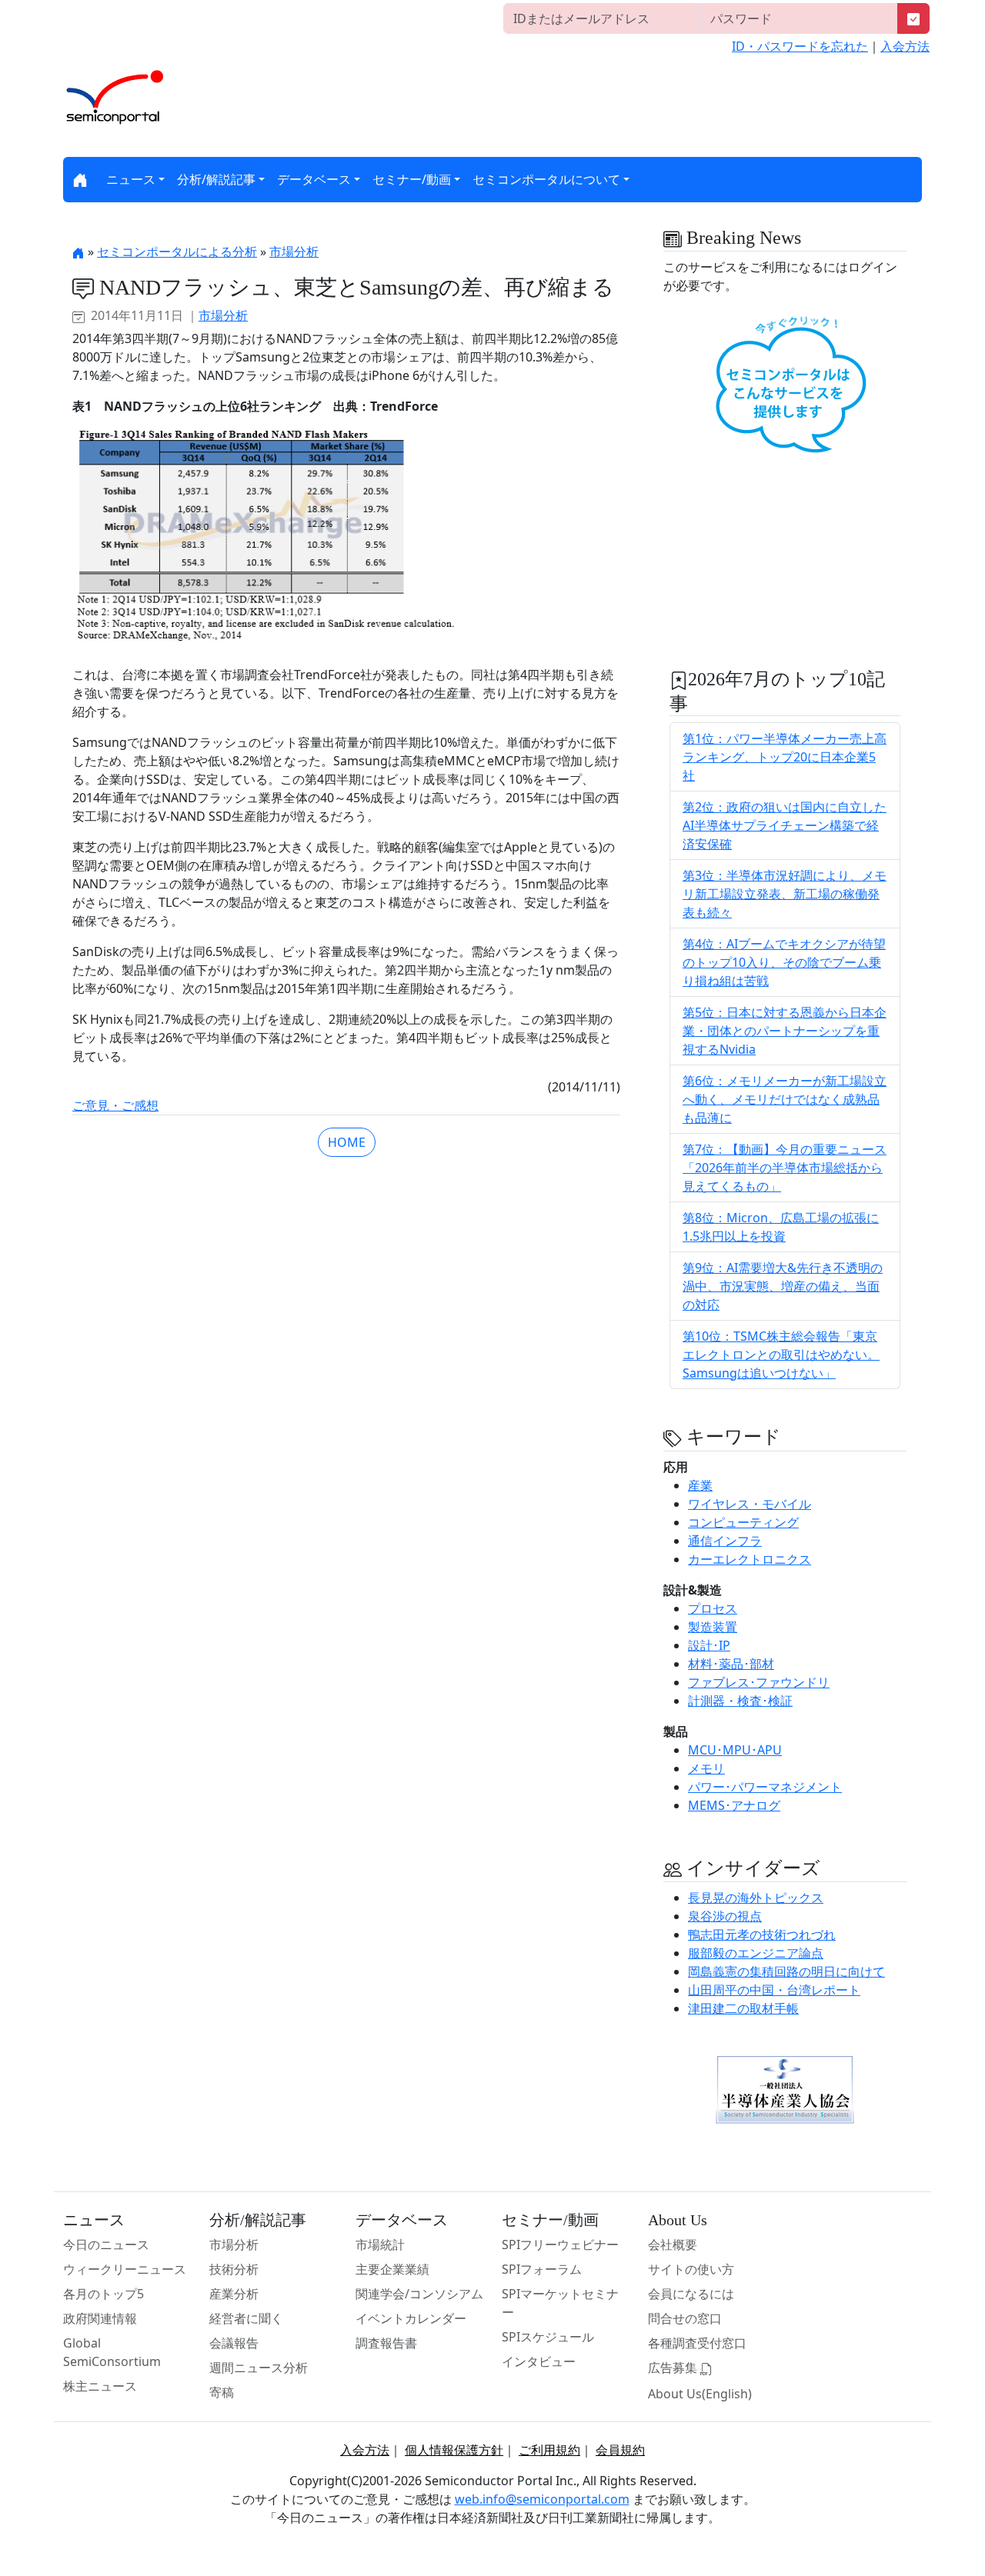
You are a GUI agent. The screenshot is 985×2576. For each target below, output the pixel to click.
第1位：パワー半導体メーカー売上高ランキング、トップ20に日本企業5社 (785, 757)
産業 (700, 1485)
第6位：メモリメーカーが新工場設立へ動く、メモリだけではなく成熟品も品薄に (785, 1099)
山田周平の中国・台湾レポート (774, 1990)
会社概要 (673, 2244)
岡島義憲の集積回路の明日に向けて (786, 1971)
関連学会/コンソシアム (419, 2294)
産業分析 (234, 2294)
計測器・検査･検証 (740, 1701)
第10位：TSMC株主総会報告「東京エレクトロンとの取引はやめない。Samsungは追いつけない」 (781, 1355)
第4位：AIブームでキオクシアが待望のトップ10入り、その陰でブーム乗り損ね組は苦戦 (784, 962)
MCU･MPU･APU (735, 1750)
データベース (314, 179)
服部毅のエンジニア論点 (756, 1953)
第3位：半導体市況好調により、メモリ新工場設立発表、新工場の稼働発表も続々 (785, 894)
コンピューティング (743, 1522)
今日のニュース (106, 2244)
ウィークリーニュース (125, 2269)
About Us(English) (700, 2394)
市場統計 (380, 2244)
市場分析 (294, 252)
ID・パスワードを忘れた (800, 46)
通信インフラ (725, 1541)
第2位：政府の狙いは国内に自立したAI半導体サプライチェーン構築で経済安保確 (785, 825)
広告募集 (674, 2368)
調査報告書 (386, 2343)
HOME (347, 1142)
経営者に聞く (246, 2318)
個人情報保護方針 (454, 2450)
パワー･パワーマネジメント (765, 1787)
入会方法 (905, 46)
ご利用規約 (549, 2450)
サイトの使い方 (691, 2269)
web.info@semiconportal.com (542, 2499)
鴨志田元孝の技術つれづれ (762, 1934)
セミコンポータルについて (546, 179)
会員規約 (620, 2450)
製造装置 (713, 1627)
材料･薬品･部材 (731, 1664)
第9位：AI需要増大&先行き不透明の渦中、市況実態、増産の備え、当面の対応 (783, 1286)
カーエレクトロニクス (750, 1559)
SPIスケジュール (548, 2337)
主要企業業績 (392, 2269)
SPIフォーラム (542, 2269)
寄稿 (222, 2392)
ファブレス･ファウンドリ (759, 1682)
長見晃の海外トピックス (756, 1898)
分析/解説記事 (216, 179)
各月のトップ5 (104, 2294)
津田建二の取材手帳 (743, 2008)
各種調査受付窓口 (697, 2343)
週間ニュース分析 (259, 2368)
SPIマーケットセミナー (560, 2303)
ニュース (131, 179)
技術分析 (234, 2269)
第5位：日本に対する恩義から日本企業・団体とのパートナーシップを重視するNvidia (785, 1031)
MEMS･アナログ (734, 1805)
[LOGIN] (913, 18)
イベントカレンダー (411, 2318)
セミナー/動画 (412, 179)
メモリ (706, 1768)
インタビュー (539, 2361)
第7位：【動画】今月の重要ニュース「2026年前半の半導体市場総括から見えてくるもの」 (785, 1168)
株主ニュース (100, 2386)
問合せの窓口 (685, 2318)
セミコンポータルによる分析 (177, 252)
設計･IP (709, 1645)
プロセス (713, 1608)
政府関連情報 (100, 2318)
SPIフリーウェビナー (560, 2244)
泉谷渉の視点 (725, 1916)
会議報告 (234, 2343)
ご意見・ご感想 (115, 1105)
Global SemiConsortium (112, 2352)
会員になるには (691, 2294)
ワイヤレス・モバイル (750, 1504)
